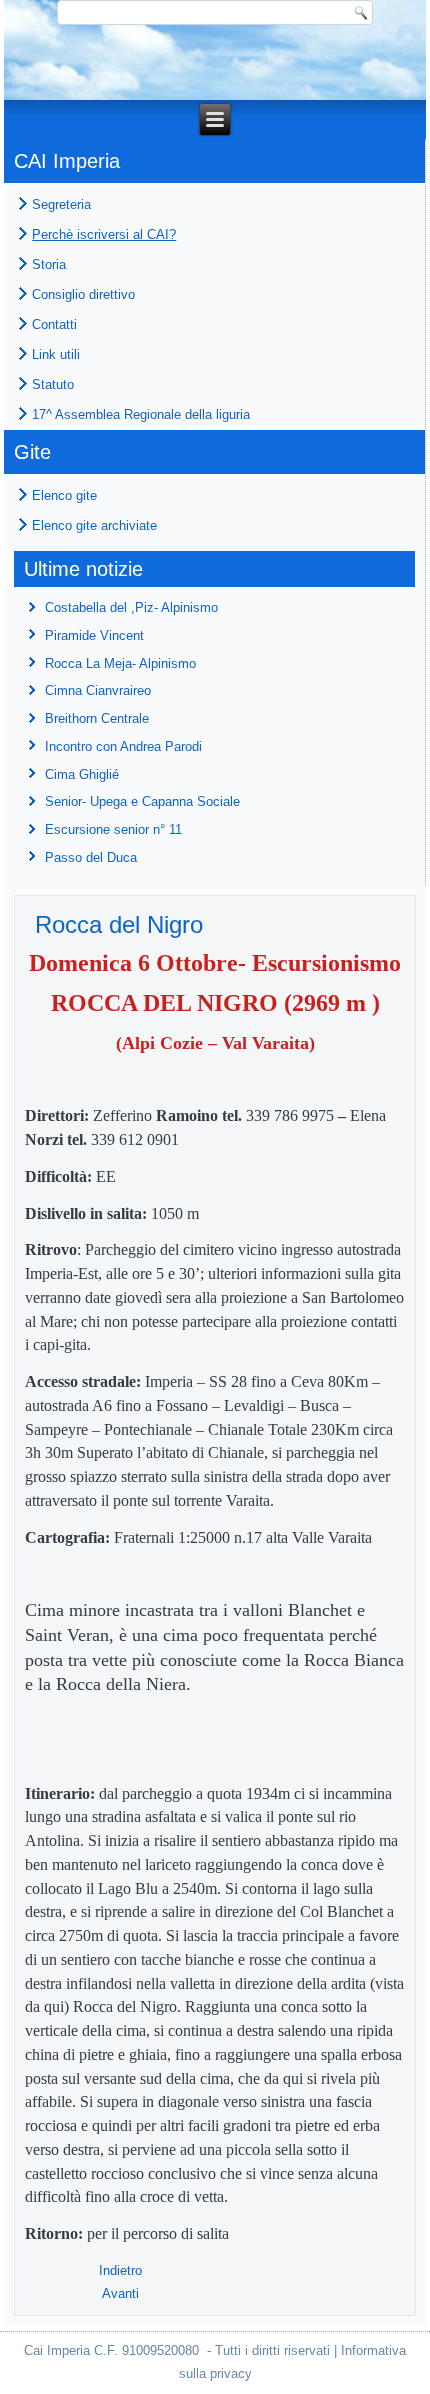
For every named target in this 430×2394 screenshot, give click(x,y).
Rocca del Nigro (119, 924)
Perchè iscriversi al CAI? (104, 234)
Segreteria (61, 204)
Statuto (53, 384)
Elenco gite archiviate (94, 525)
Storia (49, 264)
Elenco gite (64, 495)
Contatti (54, 324)
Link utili (56, 354)
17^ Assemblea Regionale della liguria (141, 414)
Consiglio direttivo (83, 294)
